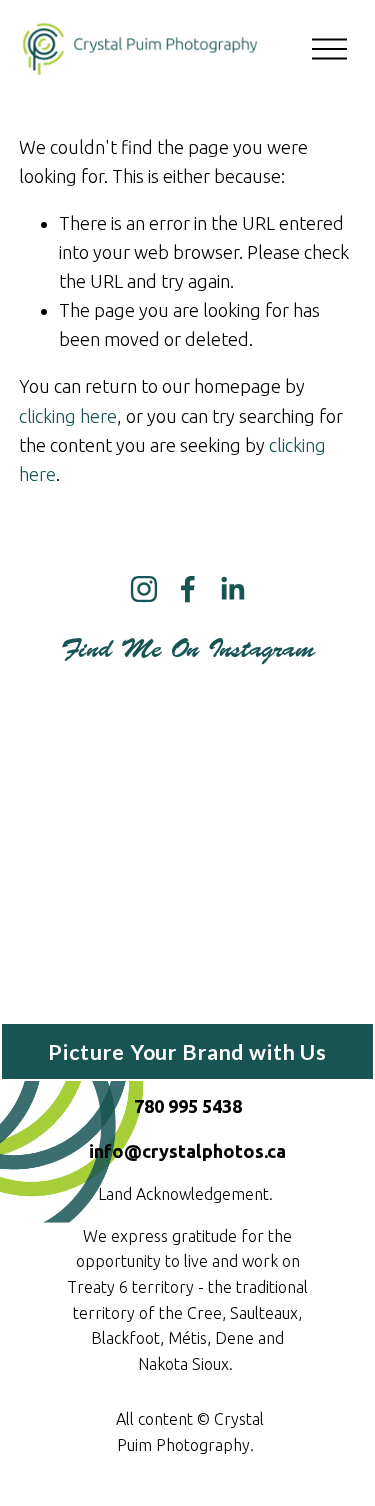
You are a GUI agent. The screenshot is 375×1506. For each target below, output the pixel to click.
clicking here (68, 416)
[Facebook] (188, 589)
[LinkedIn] (232, 589)
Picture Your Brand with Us (187, 1052)
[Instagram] (144, 589)
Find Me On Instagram (188, 649)
